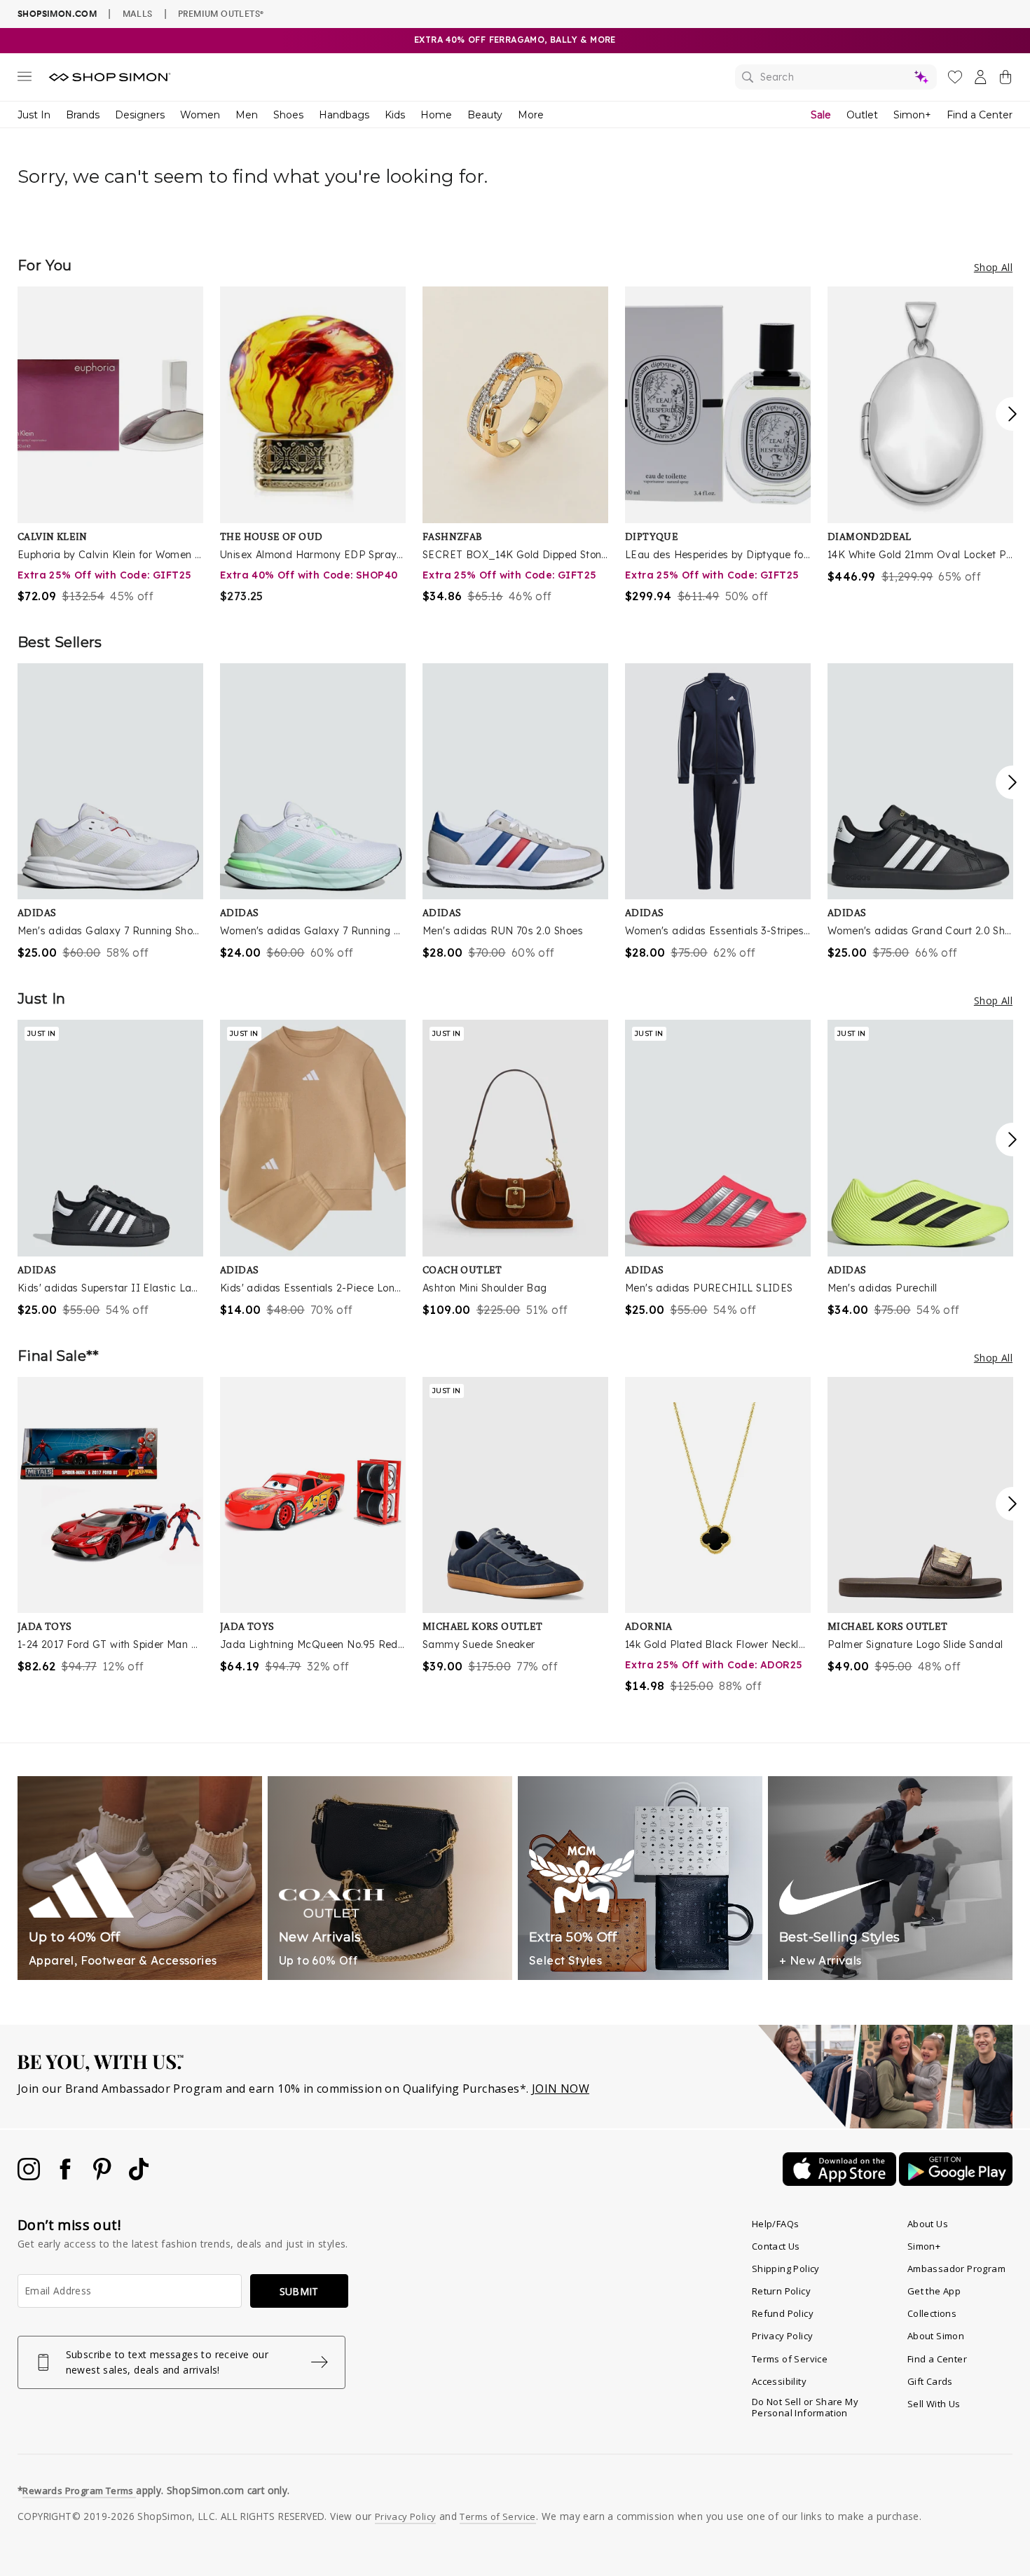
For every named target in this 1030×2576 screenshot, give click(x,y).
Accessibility (779, 2381)
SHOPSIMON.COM (57, 14)
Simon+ (912, 115)
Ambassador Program (956, 2269)
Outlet (862, 115)
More (531, 115)
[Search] (836, 77)
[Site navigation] (25, 79)
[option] (110, 445)
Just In (34, 115)
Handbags (344, 115)
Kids (395, 115)
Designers (140, 115)
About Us (928, 2224)
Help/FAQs (776, 2224)
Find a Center (980, 115)
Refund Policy (783, 2313)
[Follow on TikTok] (139, 2176)
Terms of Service (790, 2359)
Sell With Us (934, 2404)
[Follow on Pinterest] (104, 2176)
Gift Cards (930, 2381)
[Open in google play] (956, 2182)
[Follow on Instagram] (30, 2176)
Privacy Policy (783, 2336)
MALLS (138, 13)
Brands (83, 115)
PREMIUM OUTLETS (221, 13)
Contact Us (776, 2246)
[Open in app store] (841, 2182)
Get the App (934, 2291)
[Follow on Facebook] (67, 2176)
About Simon (936, 2336)
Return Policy (781, 2291)
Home (436, 115)
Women (200, 115)
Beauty (485, 115)
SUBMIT (299, 2291)
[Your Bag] (1005, 80)
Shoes (288, 115)
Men (247, 115)
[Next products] (1012, 414)
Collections (932, 2313)
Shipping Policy (786, 2269)
